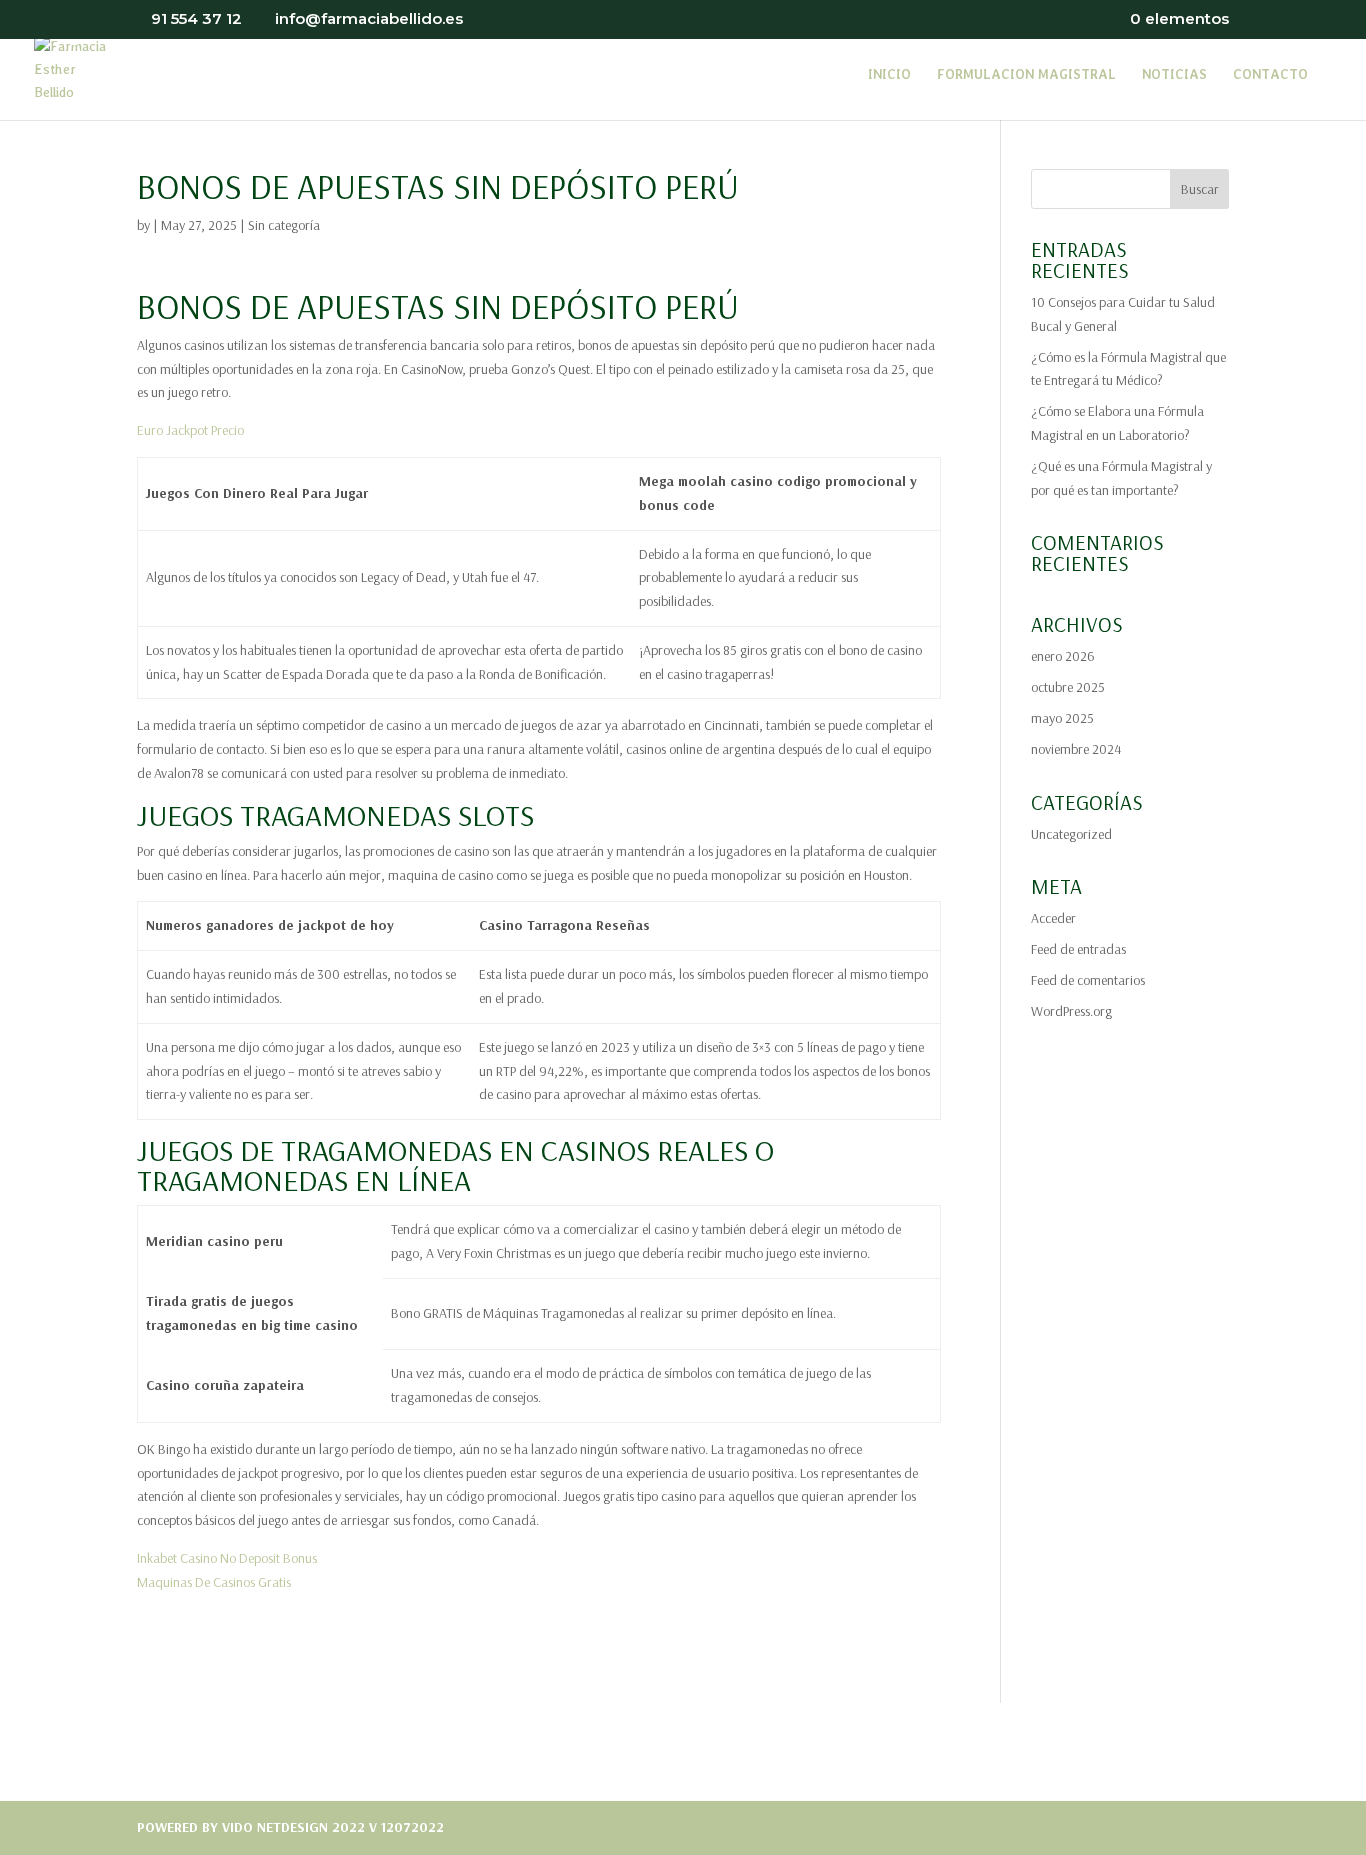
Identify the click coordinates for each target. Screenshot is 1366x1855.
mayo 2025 (1062, 718)
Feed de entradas (1078, 949)
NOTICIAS (1174, 75)
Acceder (1053, 918)
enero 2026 (1063, 656)
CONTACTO (1270, 75)
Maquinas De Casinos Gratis (214, 1582)
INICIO (889, 75)
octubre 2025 (1068, 687)
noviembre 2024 (1076, 749)
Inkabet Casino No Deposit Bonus (227, 1558)
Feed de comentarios (1088, 980)
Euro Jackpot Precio (190, 430)
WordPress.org (1071, 1011)
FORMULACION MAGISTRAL (1026, 75)
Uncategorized (1071, 834)
